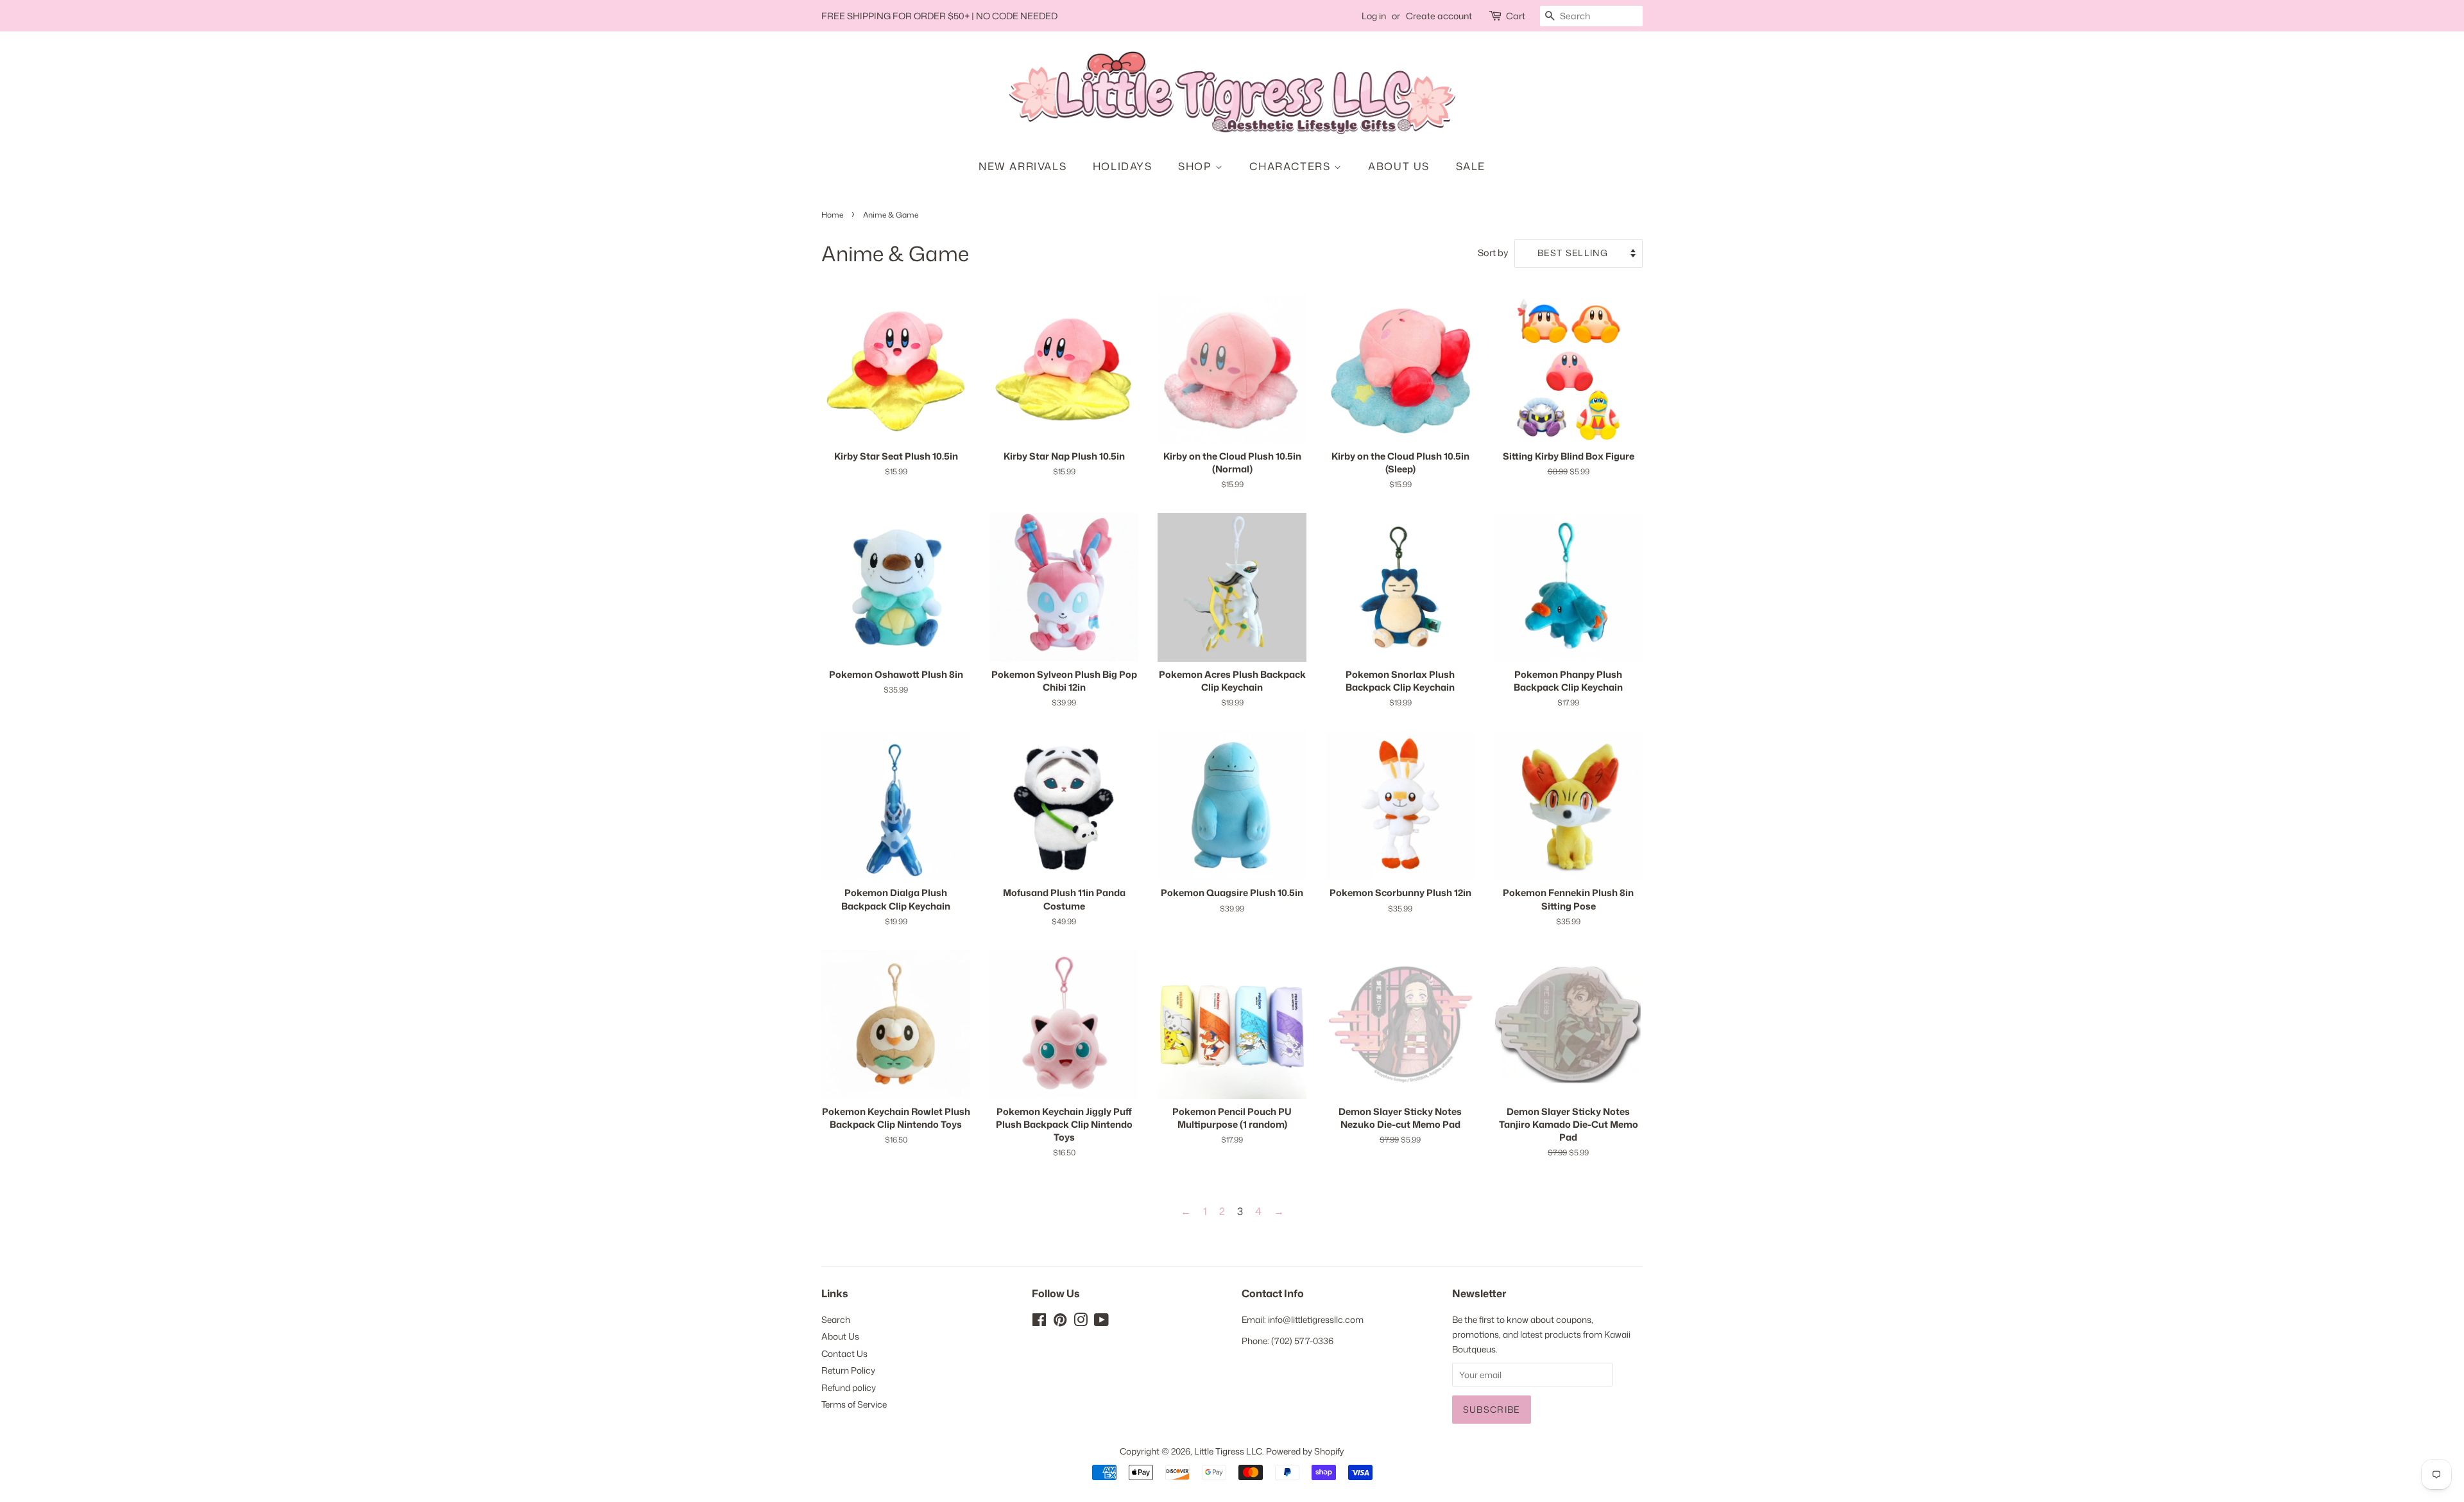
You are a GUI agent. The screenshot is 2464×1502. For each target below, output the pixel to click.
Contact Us (844, 1353)
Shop (1197, 166)
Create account (1439, 16)
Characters (1292, 166)
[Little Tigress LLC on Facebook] (1039, 1322)
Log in (1374, 16)
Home (832, 215)
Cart (1516, 16)
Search (836, 1319)
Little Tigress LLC (1228, 1451)
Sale (1471, 166)
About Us (1399, 166)
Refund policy (849, 1387)
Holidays (1123, 166)
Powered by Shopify (1305, 1451)
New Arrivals (1022, 166)
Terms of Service (854, 1404)
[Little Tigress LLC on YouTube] (1101, 1322)
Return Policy (848, 1370)
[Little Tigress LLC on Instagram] (1081, 1322)
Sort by (1493, 253)
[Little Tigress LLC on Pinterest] (1060, 1322)
